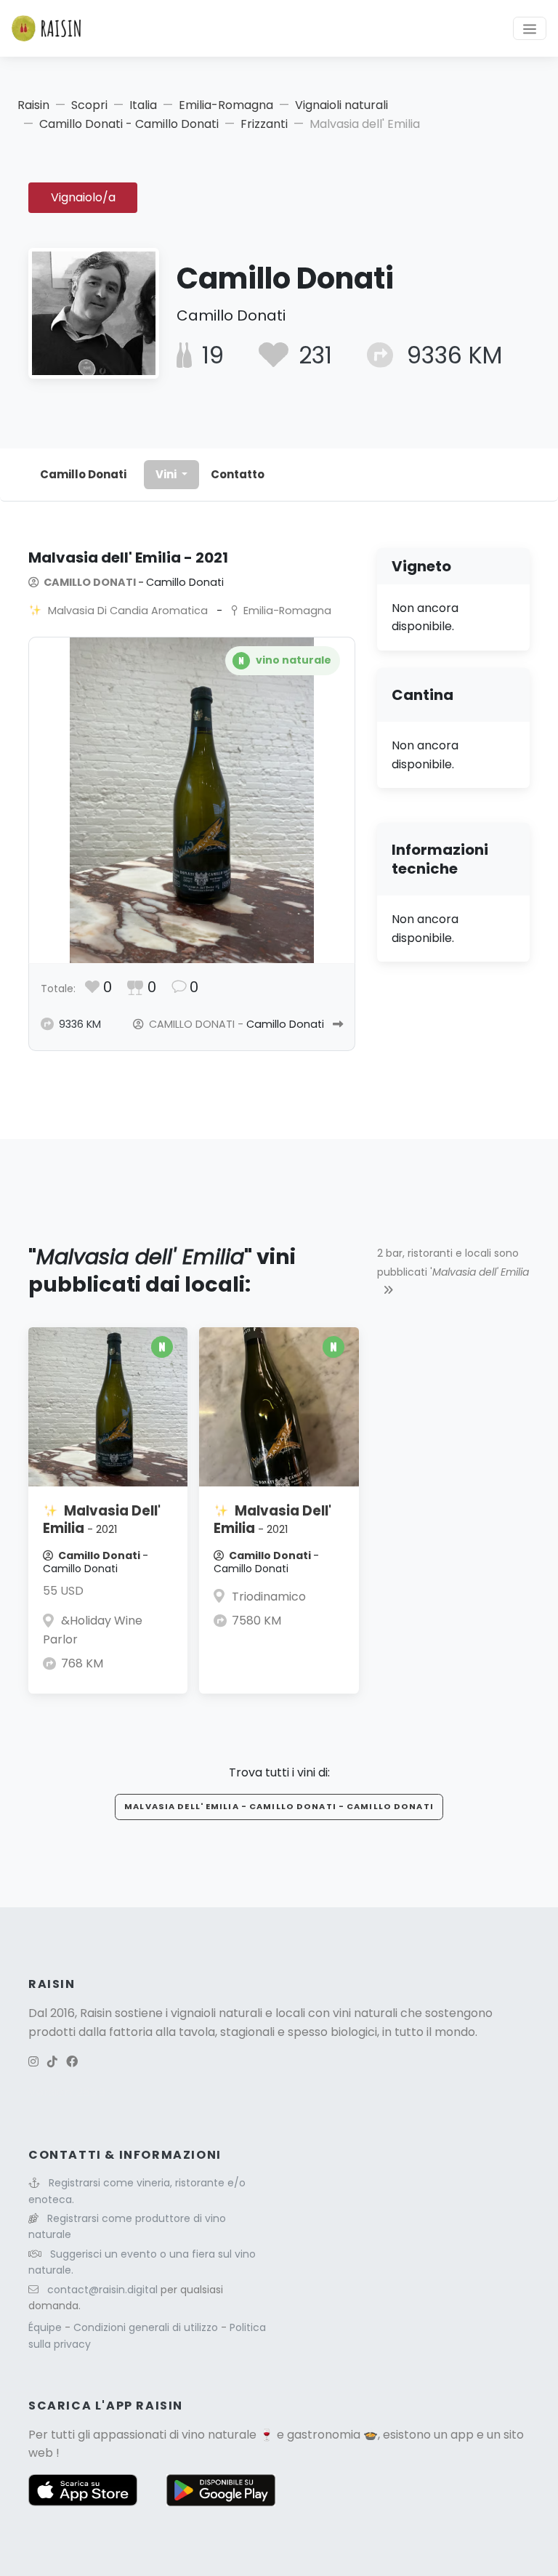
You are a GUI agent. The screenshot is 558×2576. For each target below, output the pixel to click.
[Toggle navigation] (530, 28)
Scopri (89, 105)
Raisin (33, 105)
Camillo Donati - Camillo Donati (129, 124)
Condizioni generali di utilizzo (147, 2327)
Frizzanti (264, 124)
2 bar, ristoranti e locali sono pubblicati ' (453, 1263)
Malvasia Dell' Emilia (102, 1520)
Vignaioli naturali (341, 105)
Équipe (46, 2327)
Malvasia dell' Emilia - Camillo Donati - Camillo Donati (279, 1806)
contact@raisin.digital (102, 2290)
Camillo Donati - (133, 582)
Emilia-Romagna (226, 105)
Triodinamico (269, 1597)
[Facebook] (72, 2062)
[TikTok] (52, 2062)
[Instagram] (33, 2062)
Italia (143, 105)
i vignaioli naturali (214, 2013)
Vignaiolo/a (83, 197)
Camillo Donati (83, 474)
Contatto (238, 474)
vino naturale (219, 2435)
